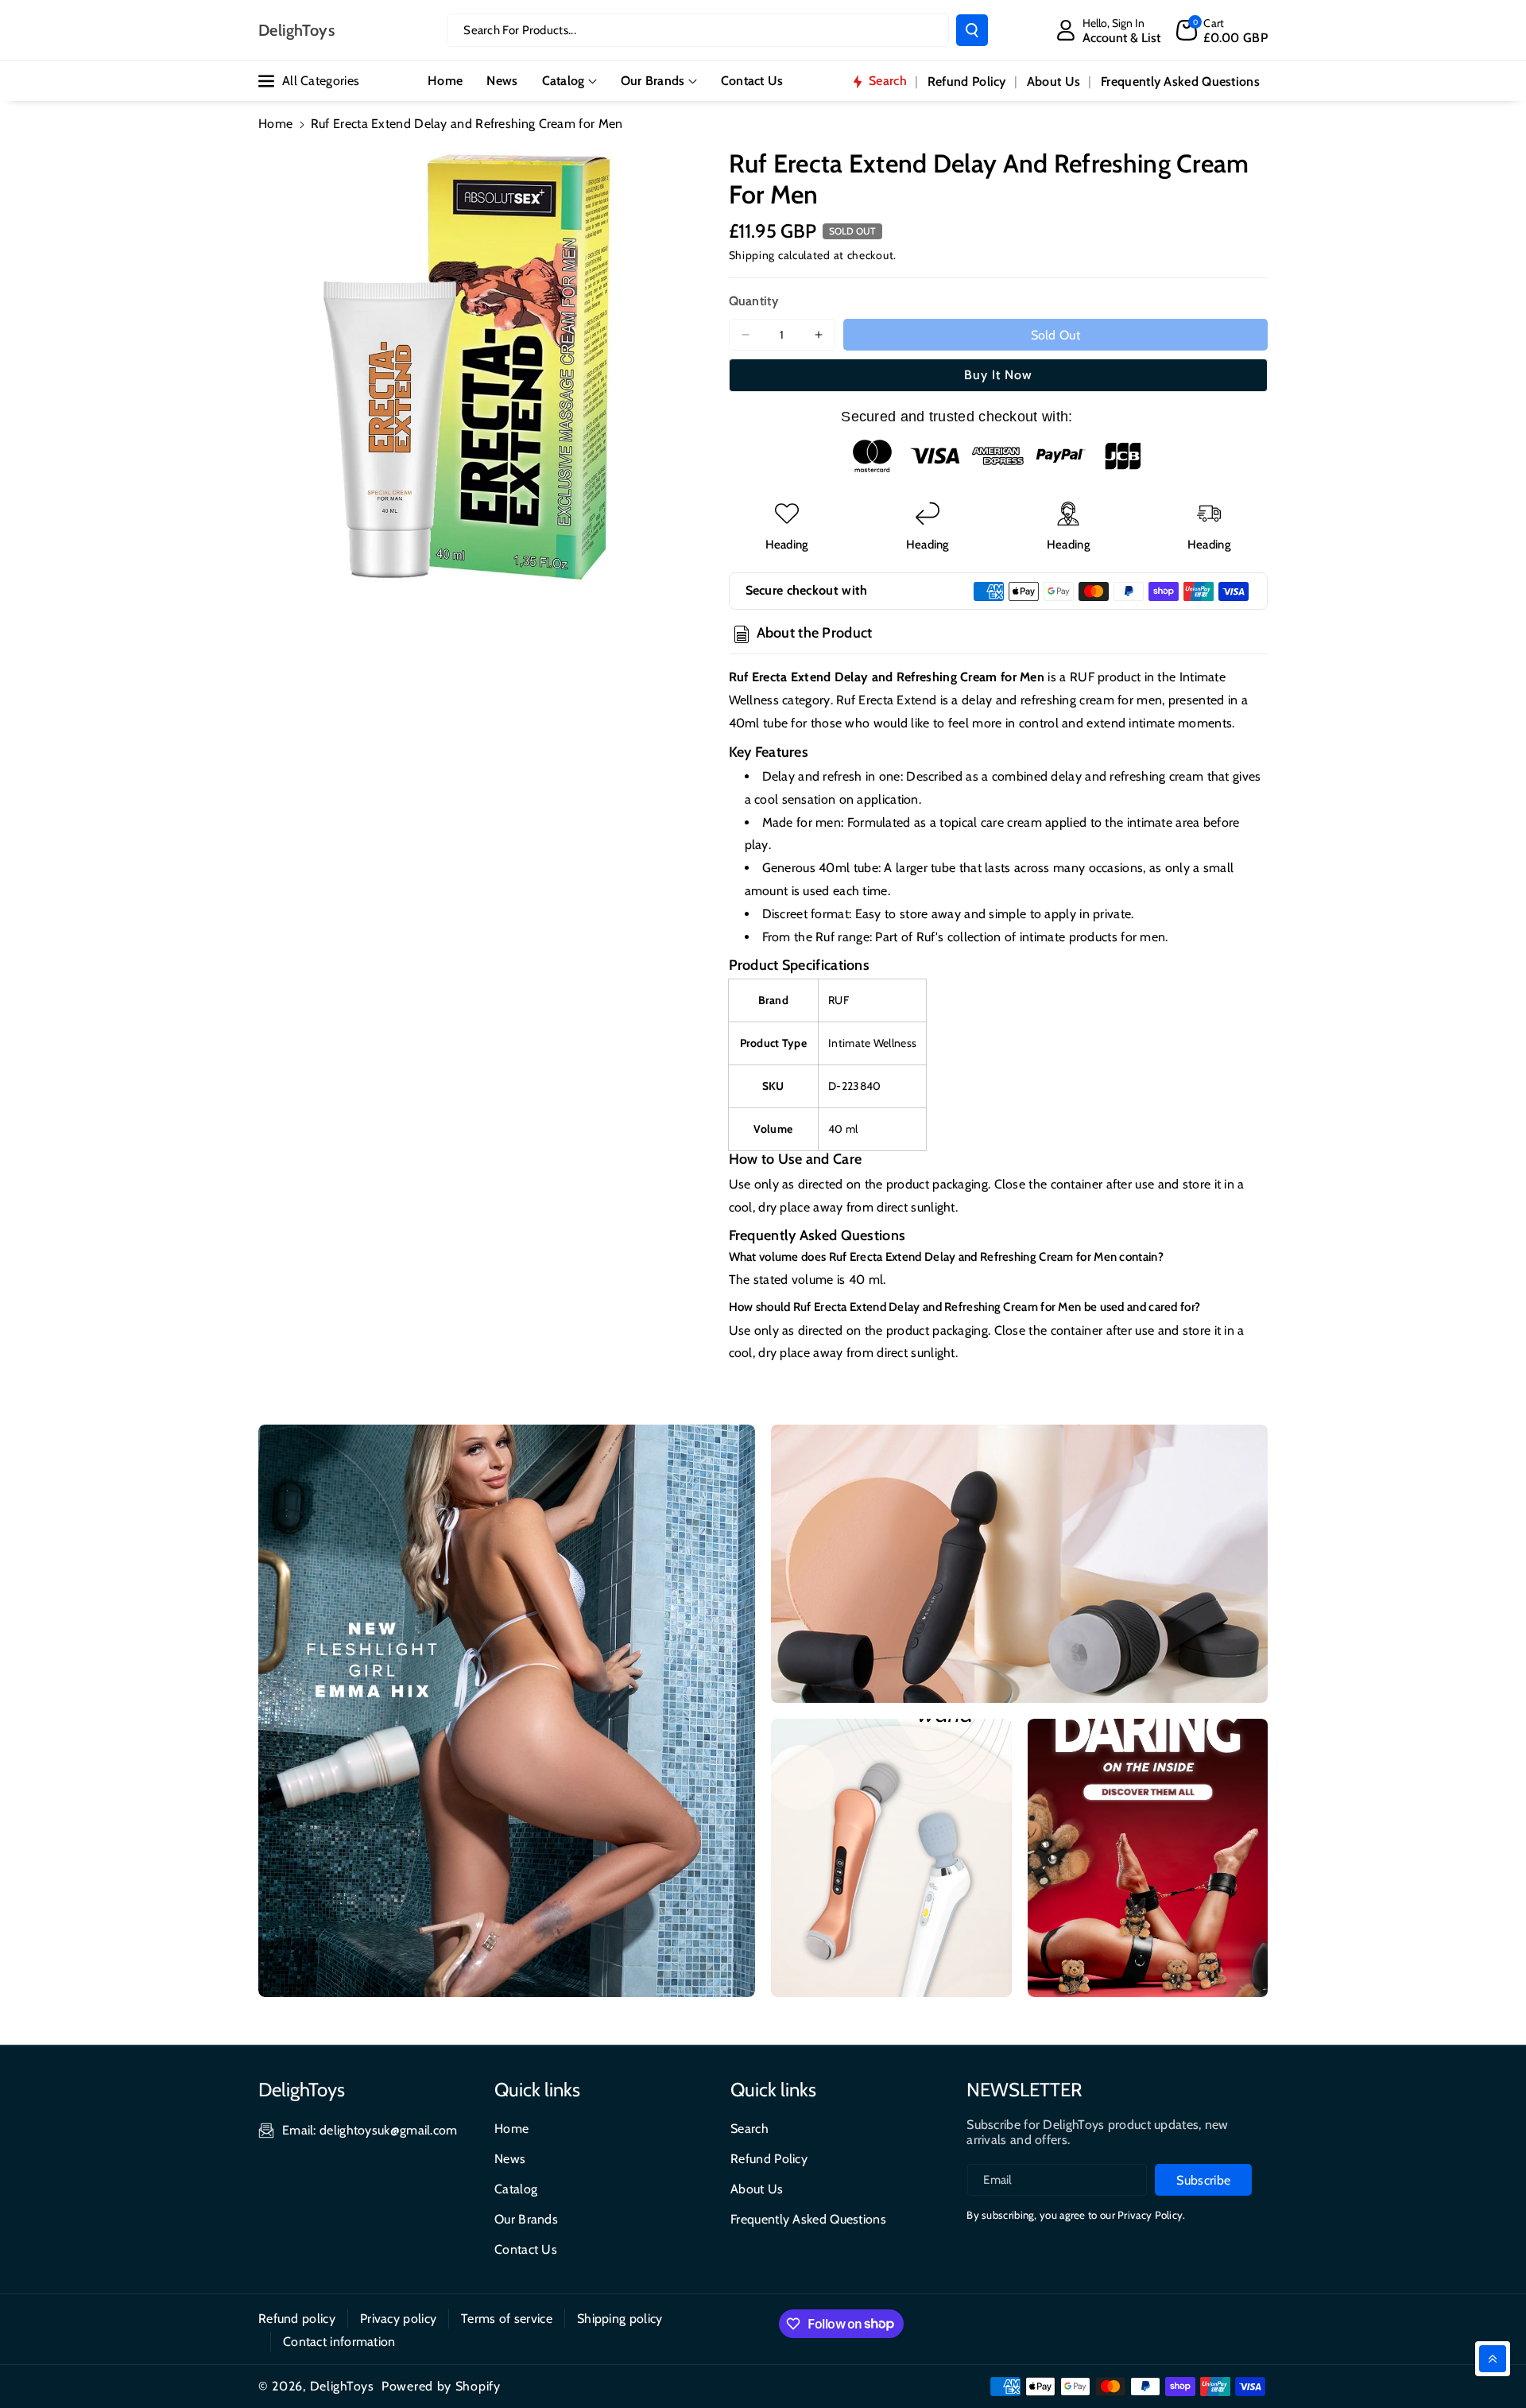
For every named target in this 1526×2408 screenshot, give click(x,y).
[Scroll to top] (1493, 2359)
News (510, 2159)
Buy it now (998, 375)
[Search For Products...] (972, 30)
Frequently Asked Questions (808, 2219)
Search (749, 2129)
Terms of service (507, 2319)
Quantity (753, 301)
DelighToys (342, 2386)
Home (275, 124)
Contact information (339, 2342)
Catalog (564, 81)
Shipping (752, 255)
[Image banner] (507, 1711)
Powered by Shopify (441, 2386)
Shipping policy (620, 2319)
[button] (1222, 30)
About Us (757, 2189)
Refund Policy (769, 2159)
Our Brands (653, 81)
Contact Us (526, 2249)
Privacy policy (398, 2319)
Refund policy (297, 2319)
